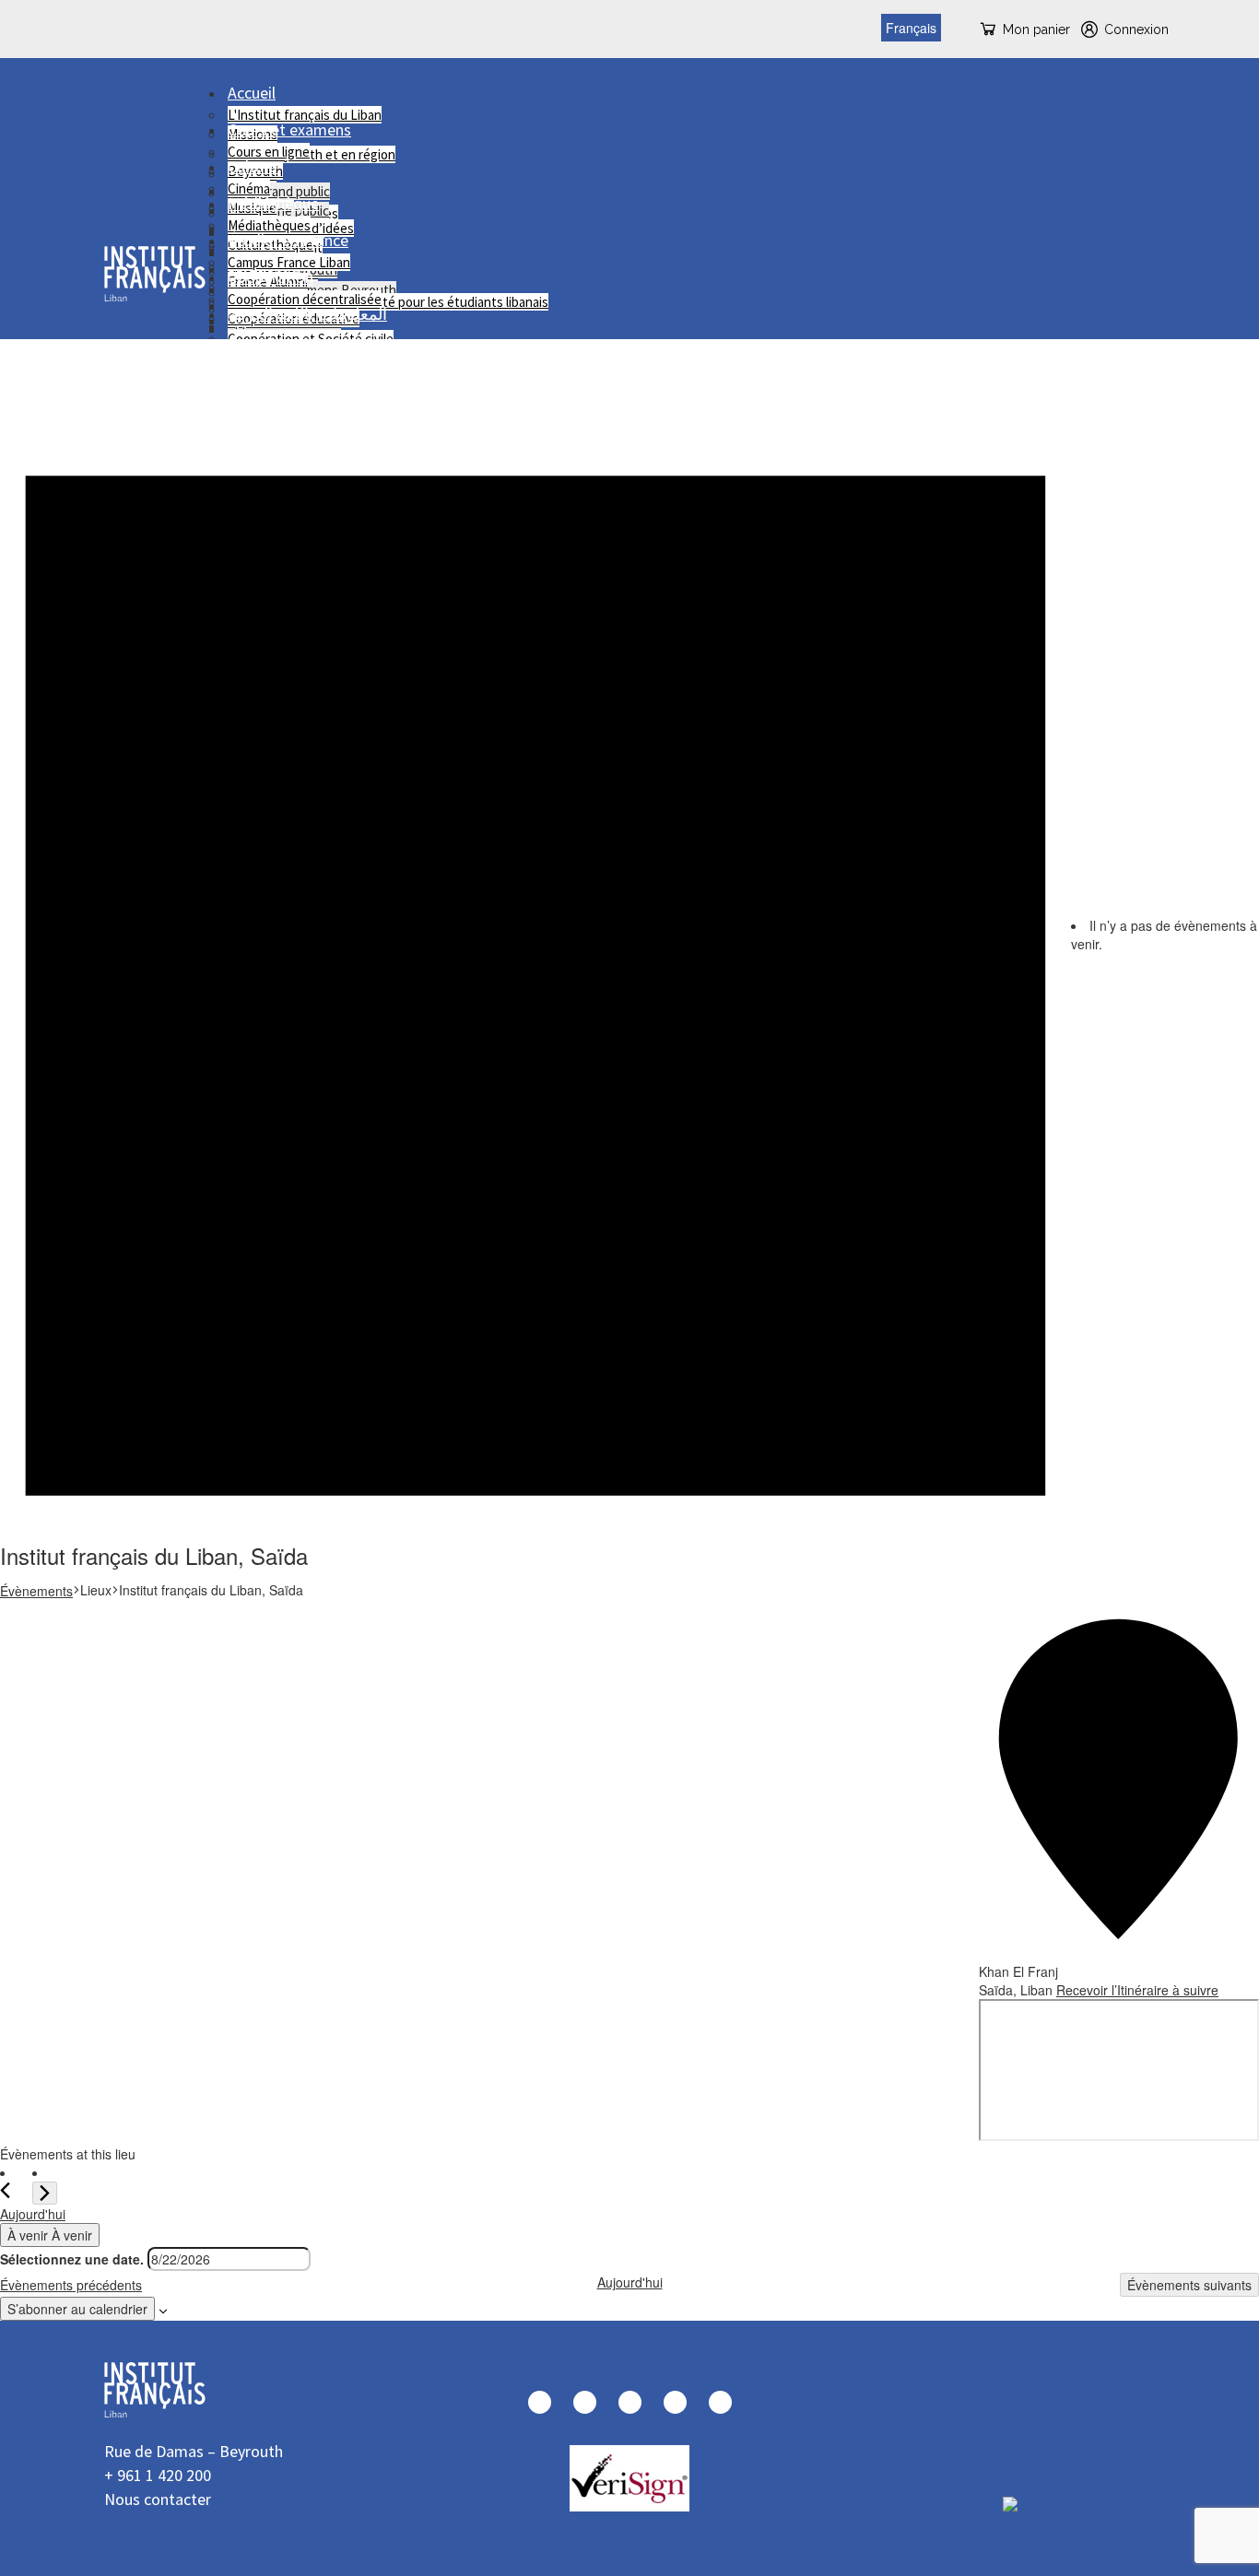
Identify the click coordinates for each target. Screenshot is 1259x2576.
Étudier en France (288, 240)
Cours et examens (289, 129)
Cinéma (249, 188)
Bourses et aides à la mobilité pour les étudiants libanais (388, 302)
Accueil (252, 93)
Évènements (36, 1591)
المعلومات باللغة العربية (307, 314)
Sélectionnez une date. (72, 2259)
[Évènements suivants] (45, 2193)
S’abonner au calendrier (77, 2309)
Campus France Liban (289, 262)
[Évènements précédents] (9, 2190)
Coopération (271, 277)
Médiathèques (269, 225)
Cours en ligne (269, 152)
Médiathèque (273, 203)
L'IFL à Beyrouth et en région (312, 154)
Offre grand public (279, 191)
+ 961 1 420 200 (158, 2475)
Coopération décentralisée (305, 299)
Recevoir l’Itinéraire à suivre (1137, 1990)
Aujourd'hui (33, 2214)
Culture (253, 166)
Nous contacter (158, 2499)
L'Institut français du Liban (305, 115)
